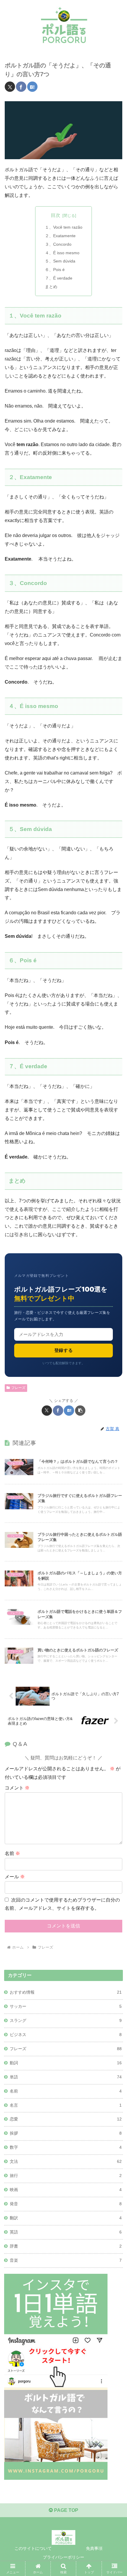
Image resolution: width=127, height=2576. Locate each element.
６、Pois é (55, 270)
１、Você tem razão (64, 227)
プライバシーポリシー (63, 2557)
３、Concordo (58, 244)
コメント (17, 1788)
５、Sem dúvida (60, 261)
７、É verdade (59, 278)
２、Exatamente (60, 236)
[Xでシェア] (10, 87)
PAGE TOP (66, 2510)
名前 (12, 1853)
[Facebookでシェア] (21, 87)
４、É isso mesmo (62, 253)
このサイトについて (33, 2548)
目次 (56, 215)
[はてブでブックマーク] (32, 87)
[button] (80, 1411)
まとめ (51, 287)
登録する (64, 1350)
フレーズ (18, 1388)
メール (15, 1877)
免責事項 (94, 2548)
